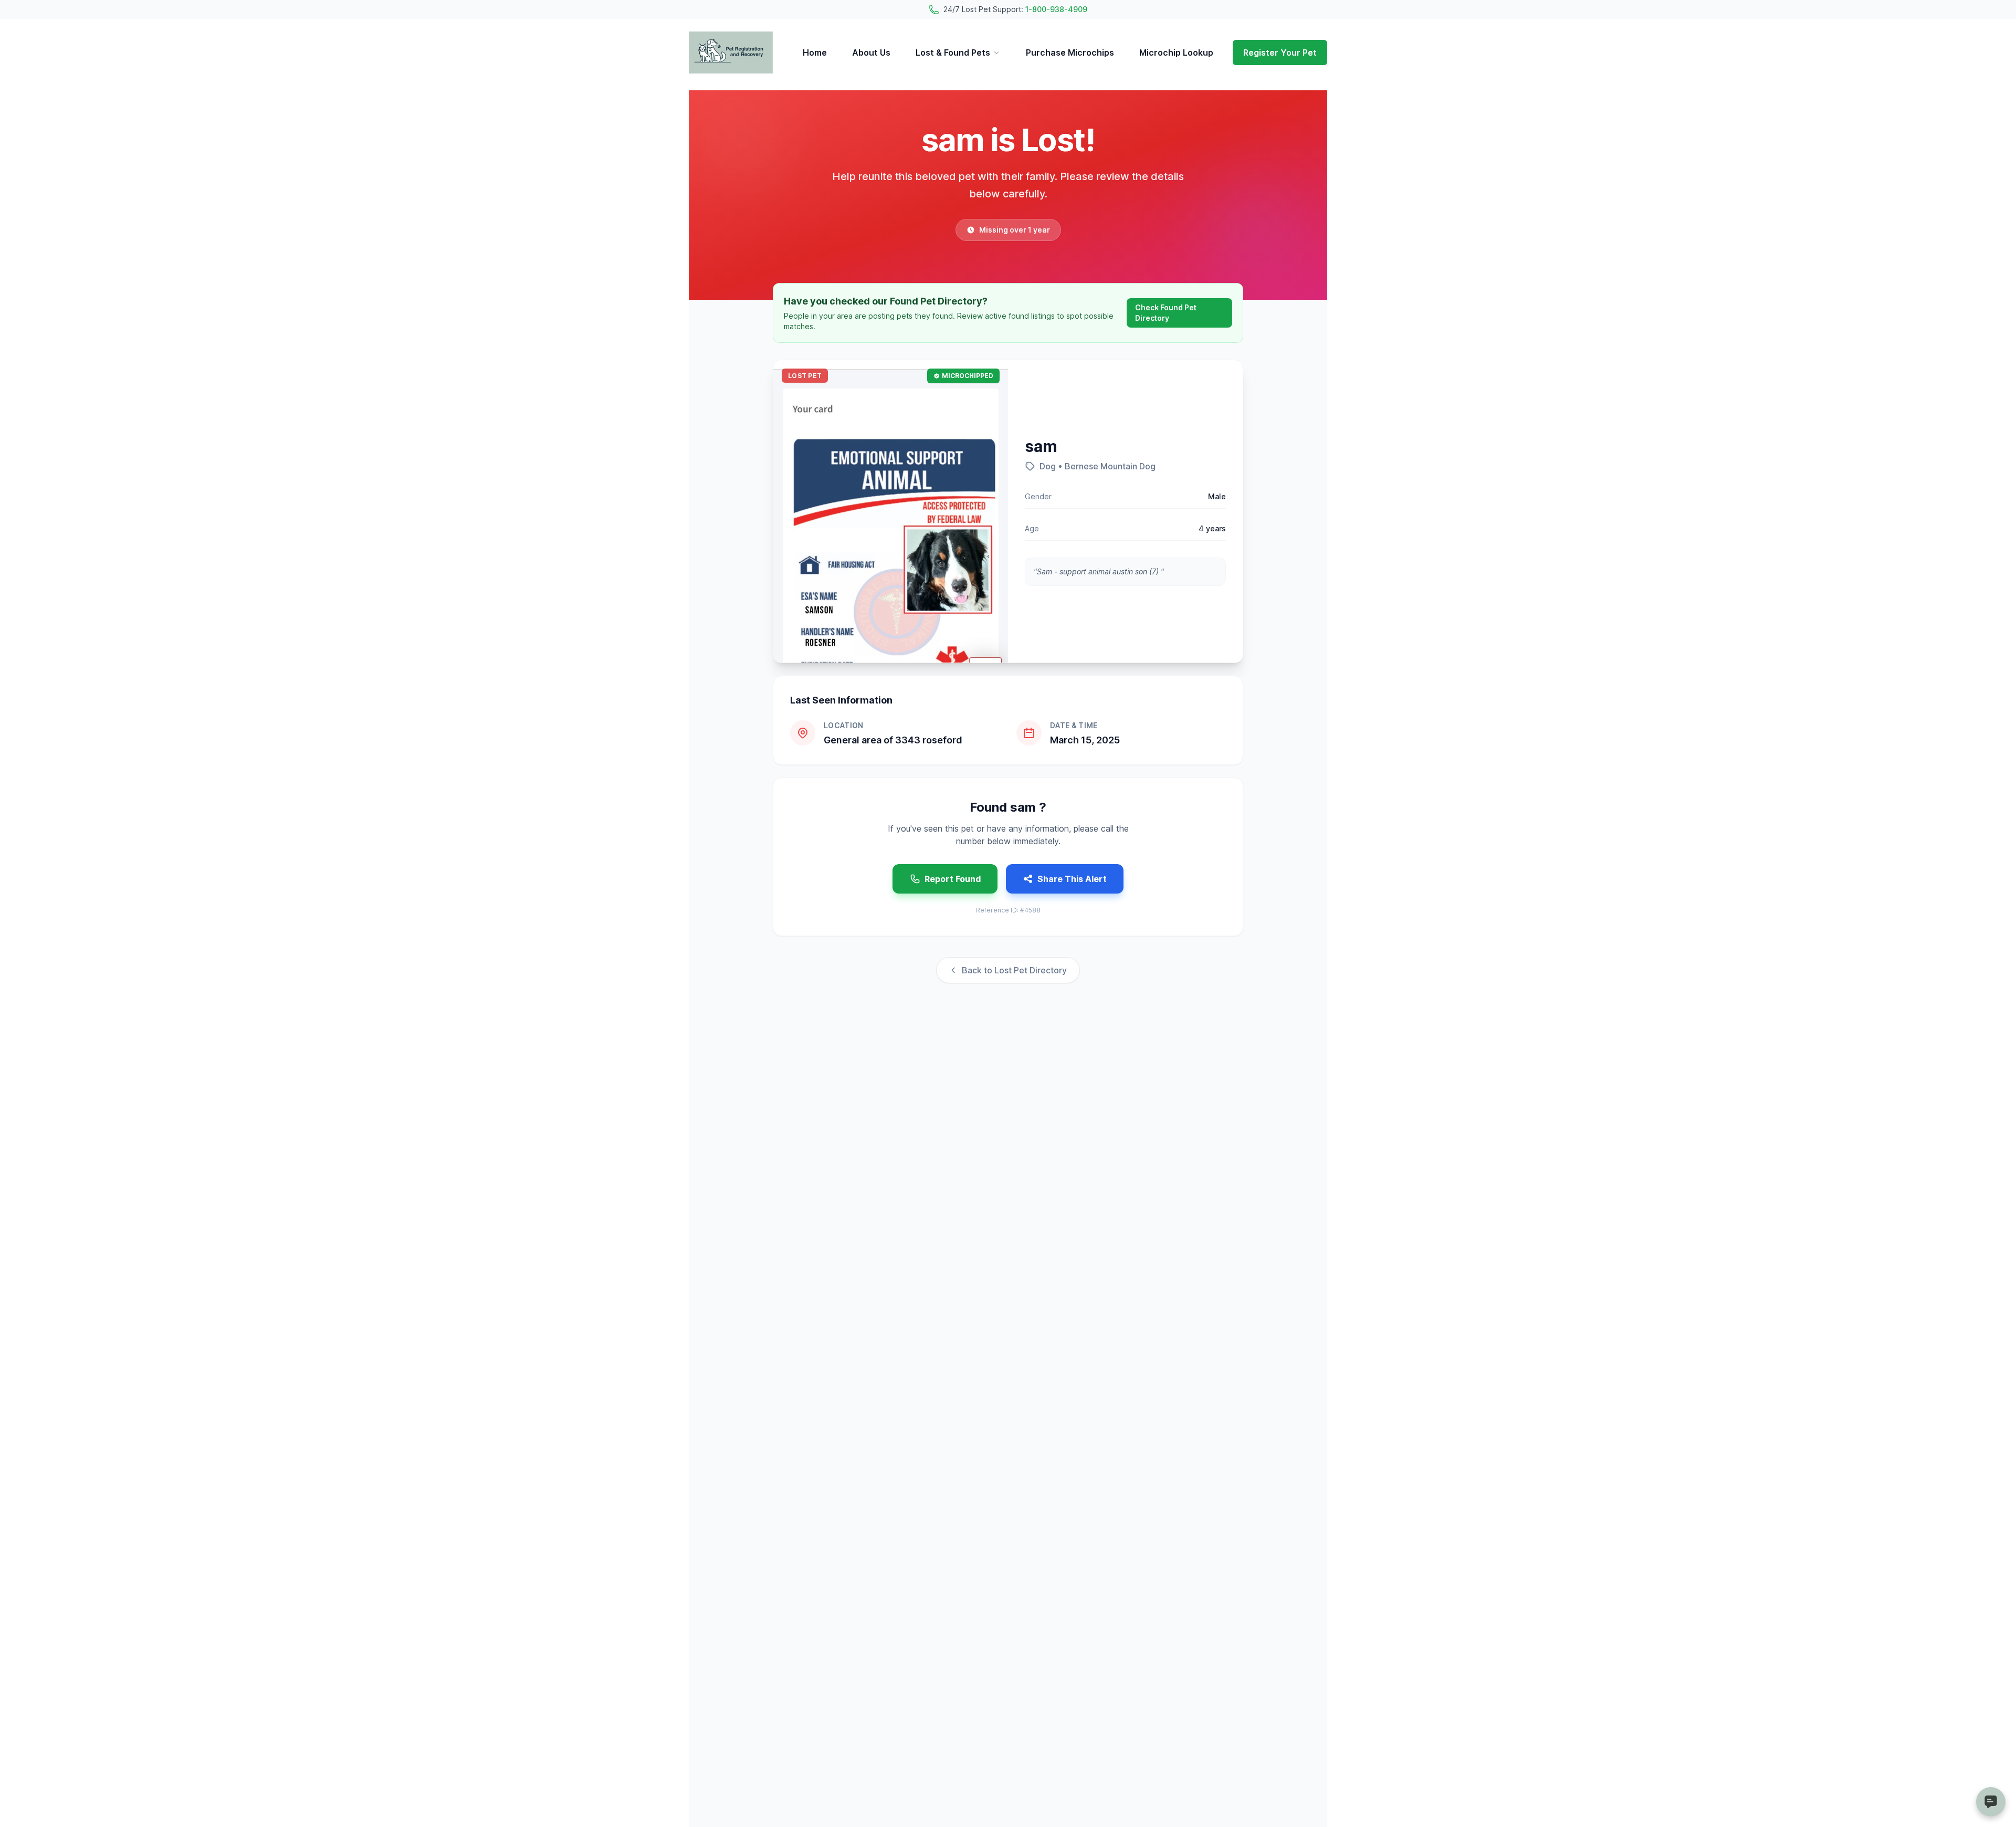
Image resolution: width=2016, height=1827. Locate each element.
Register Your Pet (1280, 52)
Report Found (953, 879)
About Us (871, 52)
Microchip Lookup (1176, 52)
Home (815, 52)
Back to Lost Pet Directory (1014, 970)
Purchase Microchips (1070, 52)
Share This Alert (1072, 879)
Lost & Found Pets (953, 52)
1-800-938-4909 (1056, 9)
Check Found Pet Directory (1166, 313)
